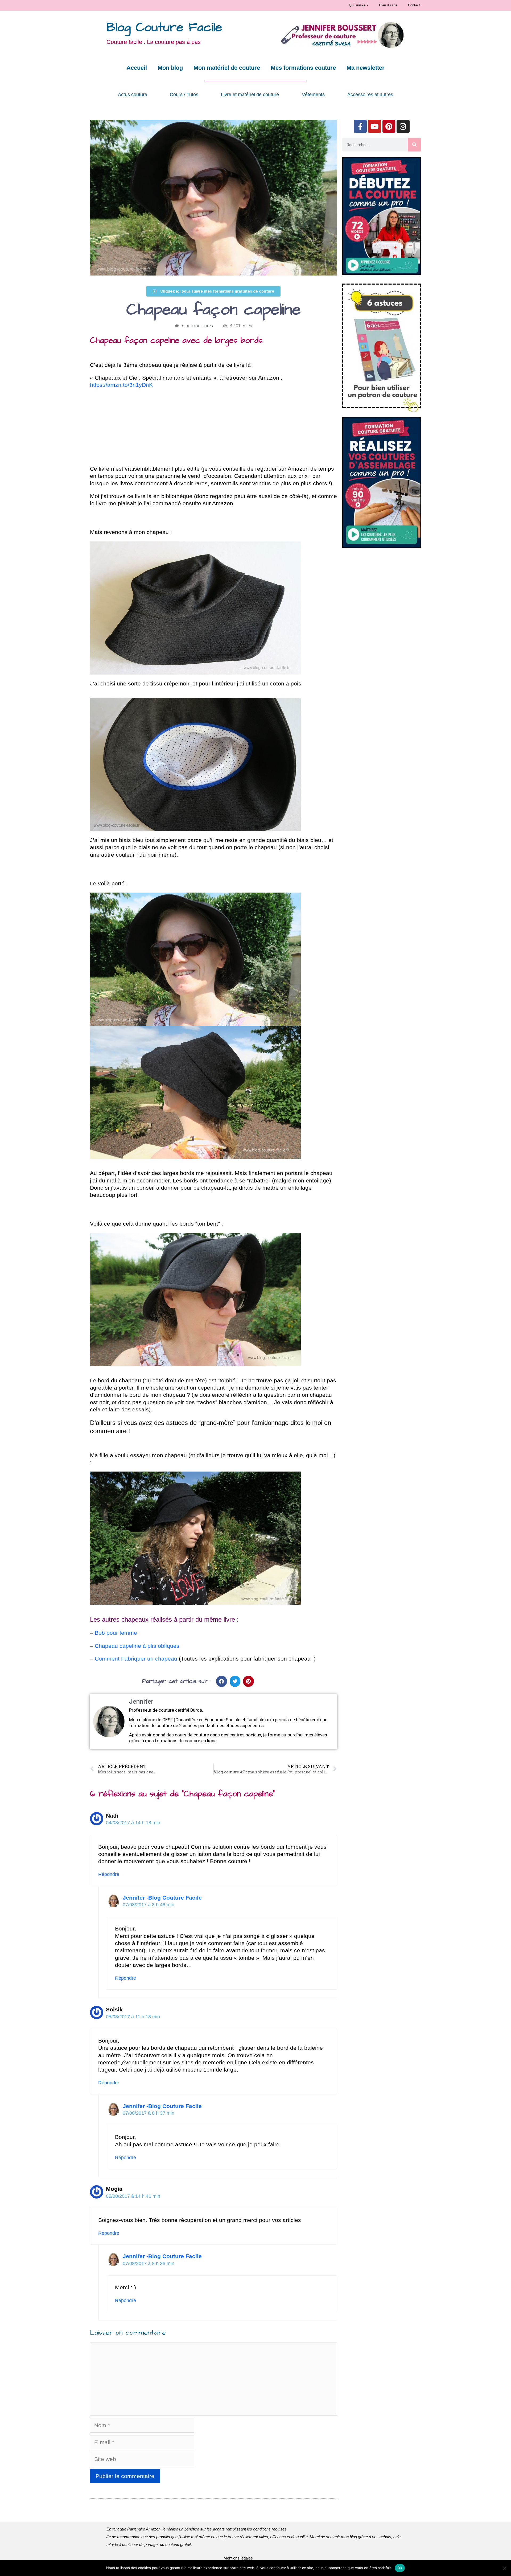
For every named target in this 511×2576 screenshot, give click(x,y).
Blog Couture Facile (164, 28)
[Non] (504, 2568)
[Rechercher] (414, 145)
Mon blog (170, 68)
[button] (222, 1681)
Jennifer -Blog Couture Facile (162, 1898)
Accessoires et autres (370, 95)
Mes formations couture (303, 68)
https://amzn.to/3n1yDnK (121, 385)
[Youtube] (375, 126)
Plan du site (388, 5)
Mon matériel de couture (227, 68)
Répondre (109, 1874)
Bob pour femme (116, 1633)
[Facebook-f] (360, 126)
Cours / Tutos (184, 95)
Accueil (137, 68)
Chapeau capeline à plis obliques (137, 1646)
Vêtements (313, 95)
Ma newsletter (366, 68)
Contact (414, 5)
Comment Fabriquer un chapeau (136, 1659)
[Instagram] (403, 126)
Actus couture (133, 95)
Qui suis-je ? (359, 5)
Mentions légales (238, 2558)
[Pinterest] (389, 126)
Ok (400, 2568)
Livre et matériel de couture (250, 95)
